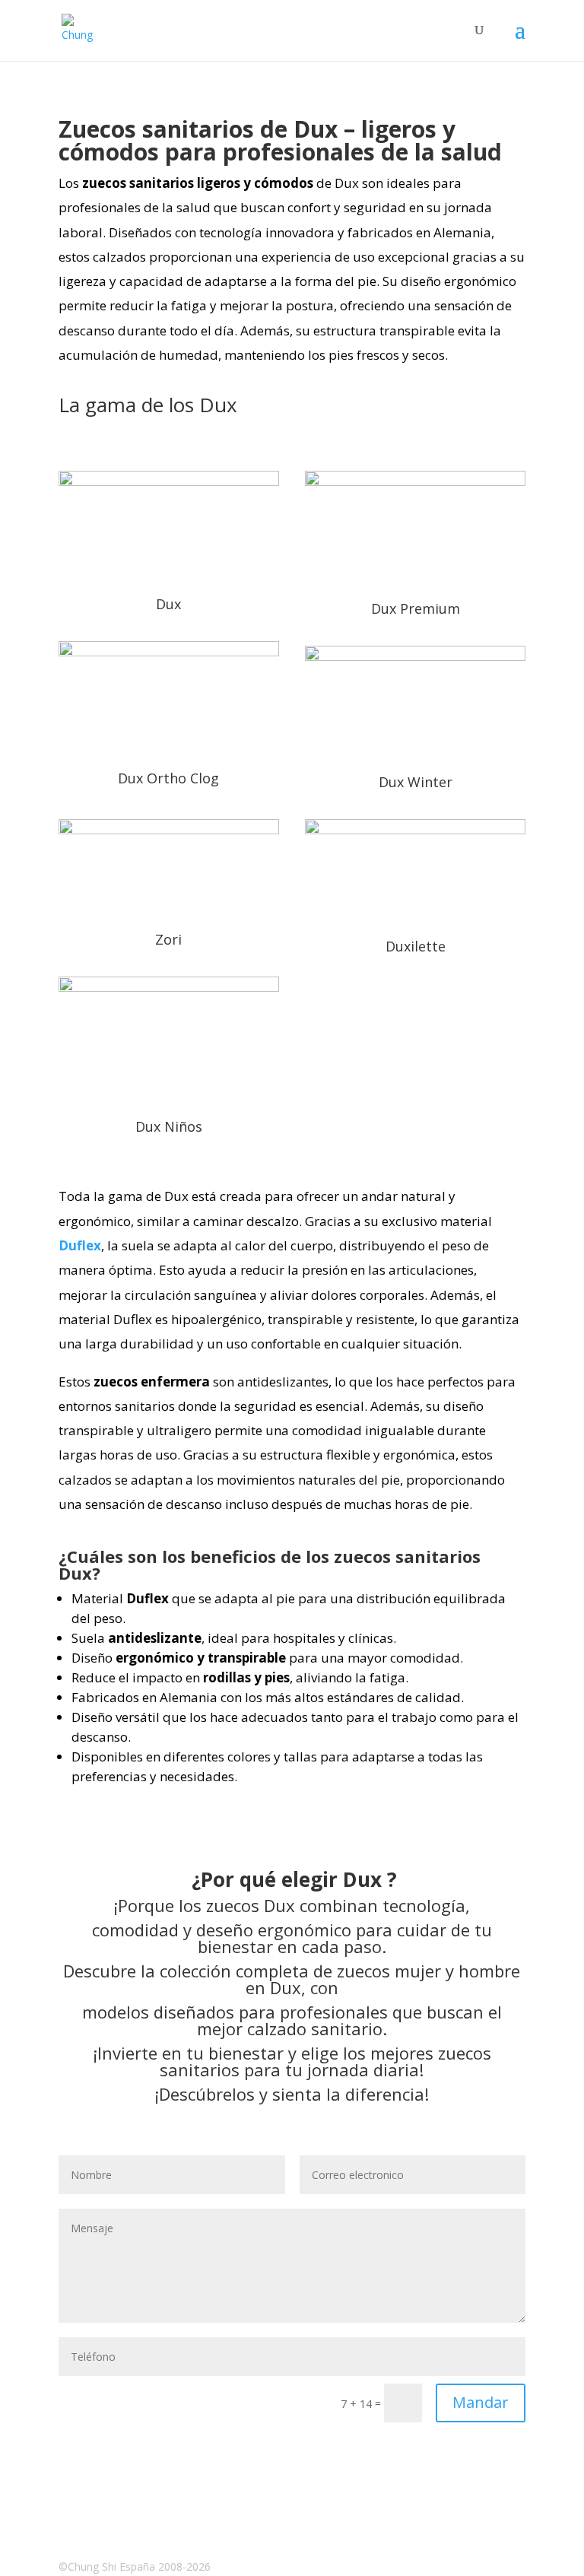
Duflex (80, 1245)
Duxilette (416, 946)
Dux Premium (416, 608)
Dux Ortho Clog (168, 778)
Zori (168, 939)
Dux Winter (416, 782)
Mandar (481, 2402)
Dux (168, 604)
